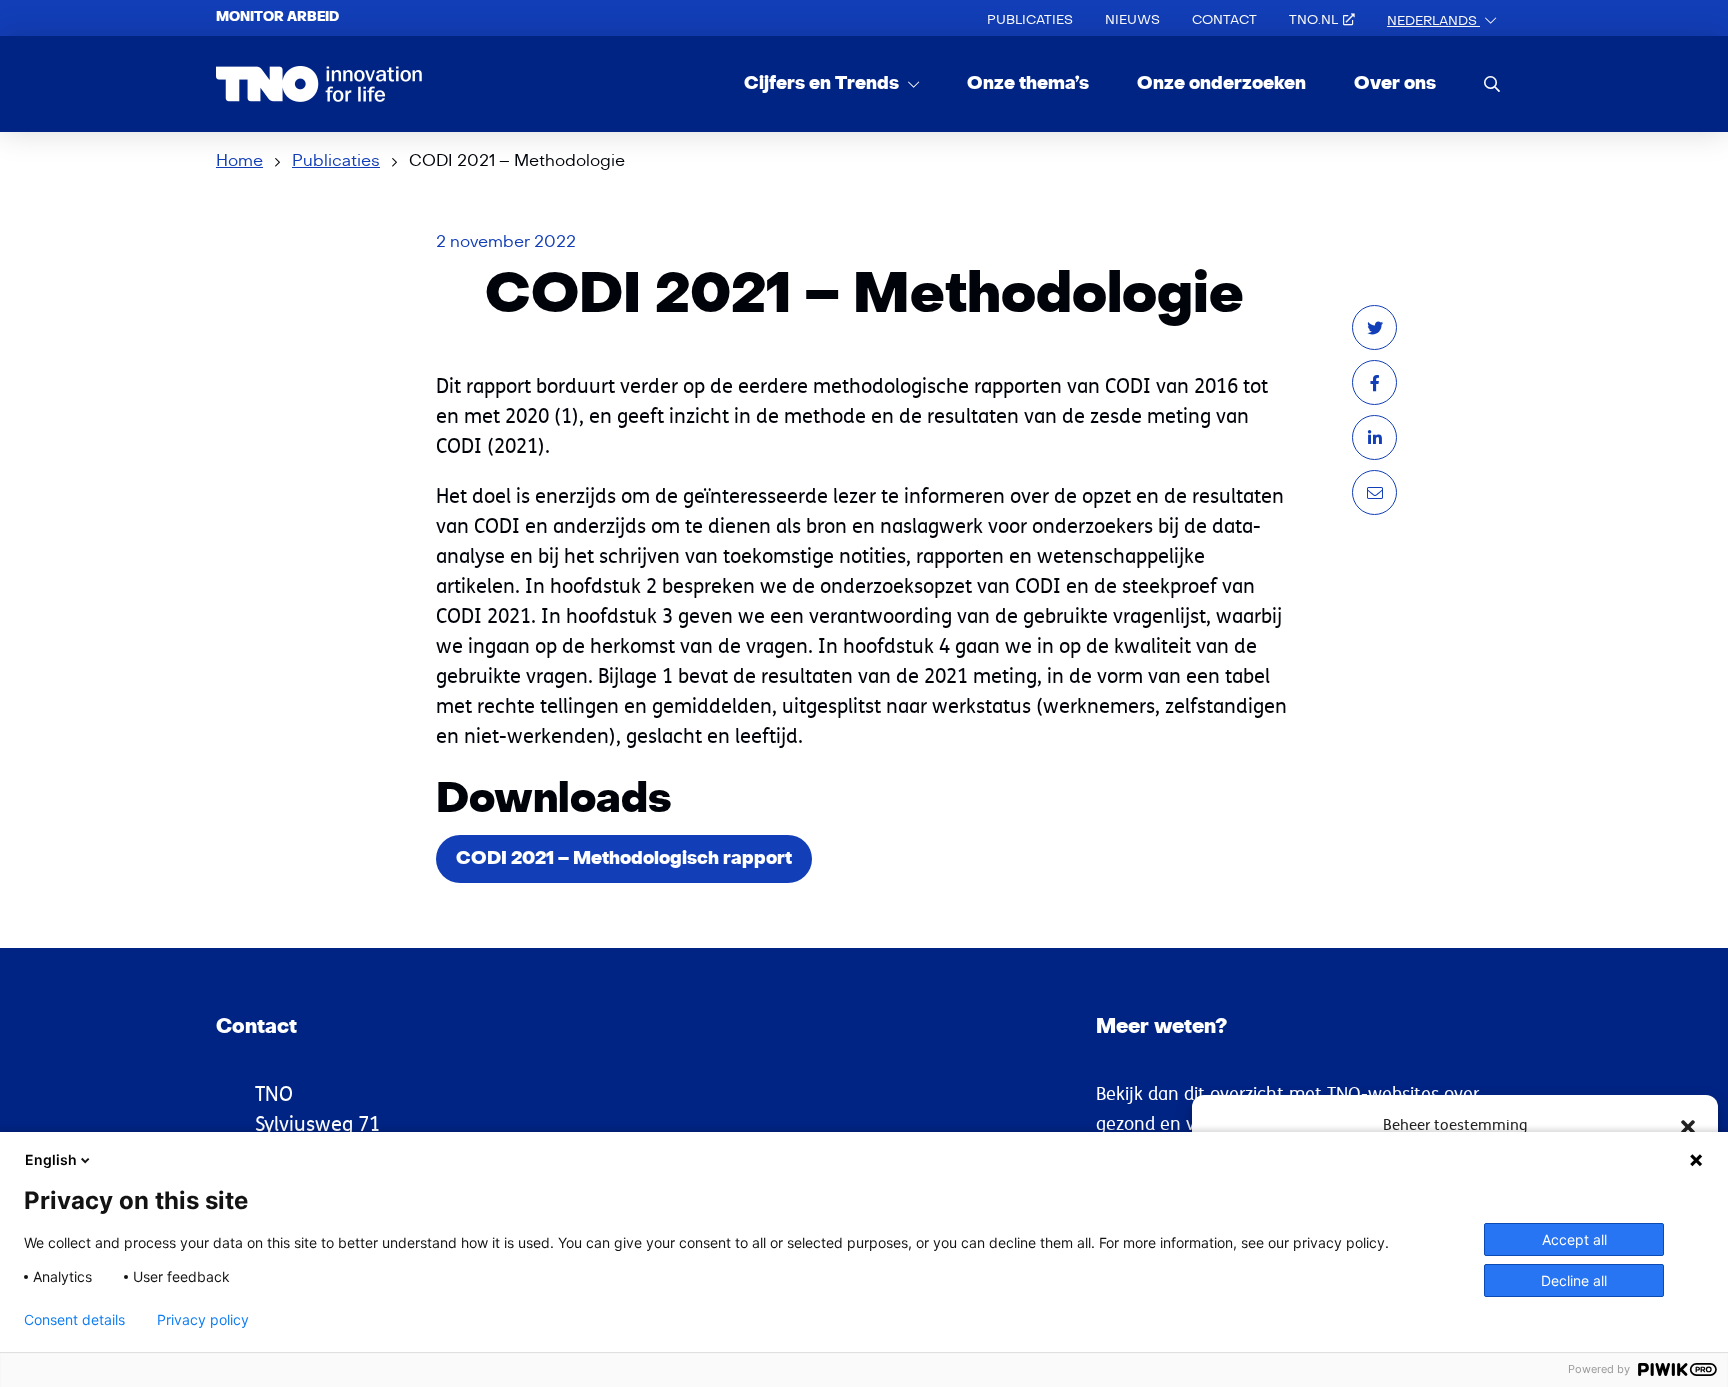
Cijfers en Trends (823, 83)
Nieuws (1132, 20)
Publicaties (1030, 20)
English (51, 1159)
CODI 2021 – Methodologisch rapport (624, 858)
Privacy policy (203, 1320)
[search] (1492, 83)
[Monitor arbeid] (319, 84)
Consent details (74, 1320)
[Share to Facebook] (1374, 382)
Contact (1224, 20)
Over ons (1395, 83)
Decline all (1574, 1280)
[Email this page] (1374, 492)
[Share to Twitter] (1374, 327)
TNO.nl (1313, 20)
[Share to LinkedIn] (1374, 437)
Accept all (1574, 1239)
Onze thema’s (1028, 83)
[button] (1688, 1125)
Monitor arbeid (277, 17)
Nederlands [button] (1433, 21)
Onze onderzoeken (1221, 83)
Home (239, 161)
